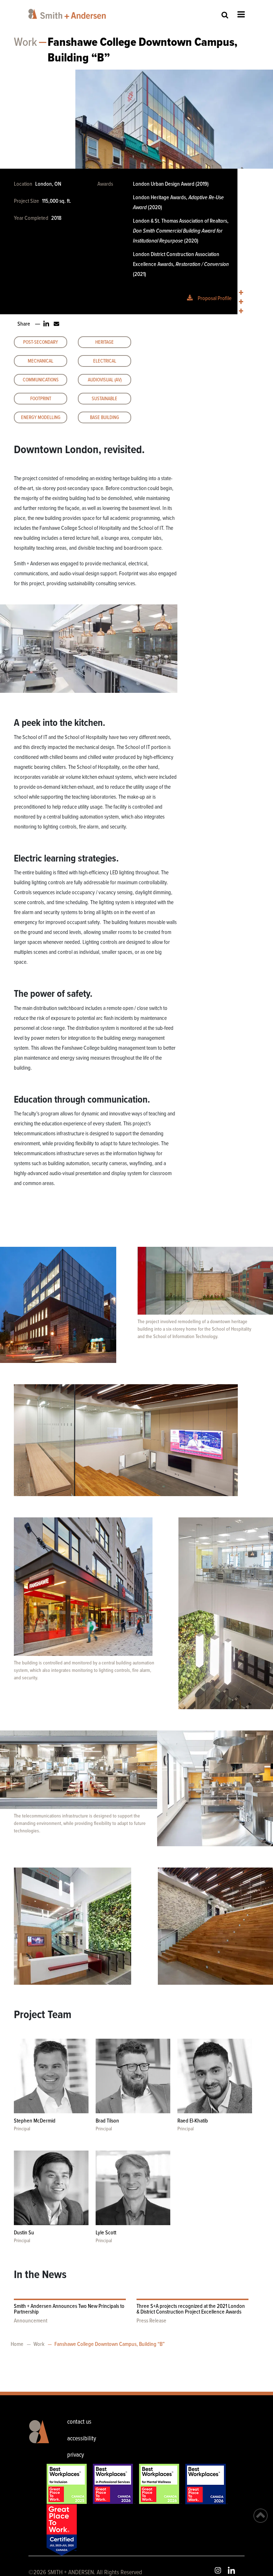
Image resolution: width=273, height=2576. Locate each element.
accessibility (82, 2439)
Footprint (41, 399)
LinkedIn (231, 2570)
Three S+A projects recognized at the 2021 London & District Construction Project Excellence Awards (191, 2309)
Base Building (105, 418)
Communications (41, 380)
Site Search (225, 15)
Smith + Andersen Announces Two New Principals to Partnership (69, 2309)
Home (17, 2344)
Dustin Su (24, 2233)
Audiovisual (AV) (105, 380)
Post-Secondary (41, 342)
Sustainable (105, 399)
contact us (79, 2422)
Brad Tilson (107, 2121)
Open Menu (241, 14)
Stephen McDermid (35, 2121)
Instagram (218, 2570)
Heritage (105, 342)
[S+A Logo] (38, 2440)
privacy (76, 2455)
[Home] (68, 14)
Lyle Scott (106, 2233)
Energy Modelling (41, 418)
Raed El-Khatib (193, 2121)
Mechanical (41, 361)
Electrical (105, 361)
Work (25, 43)
